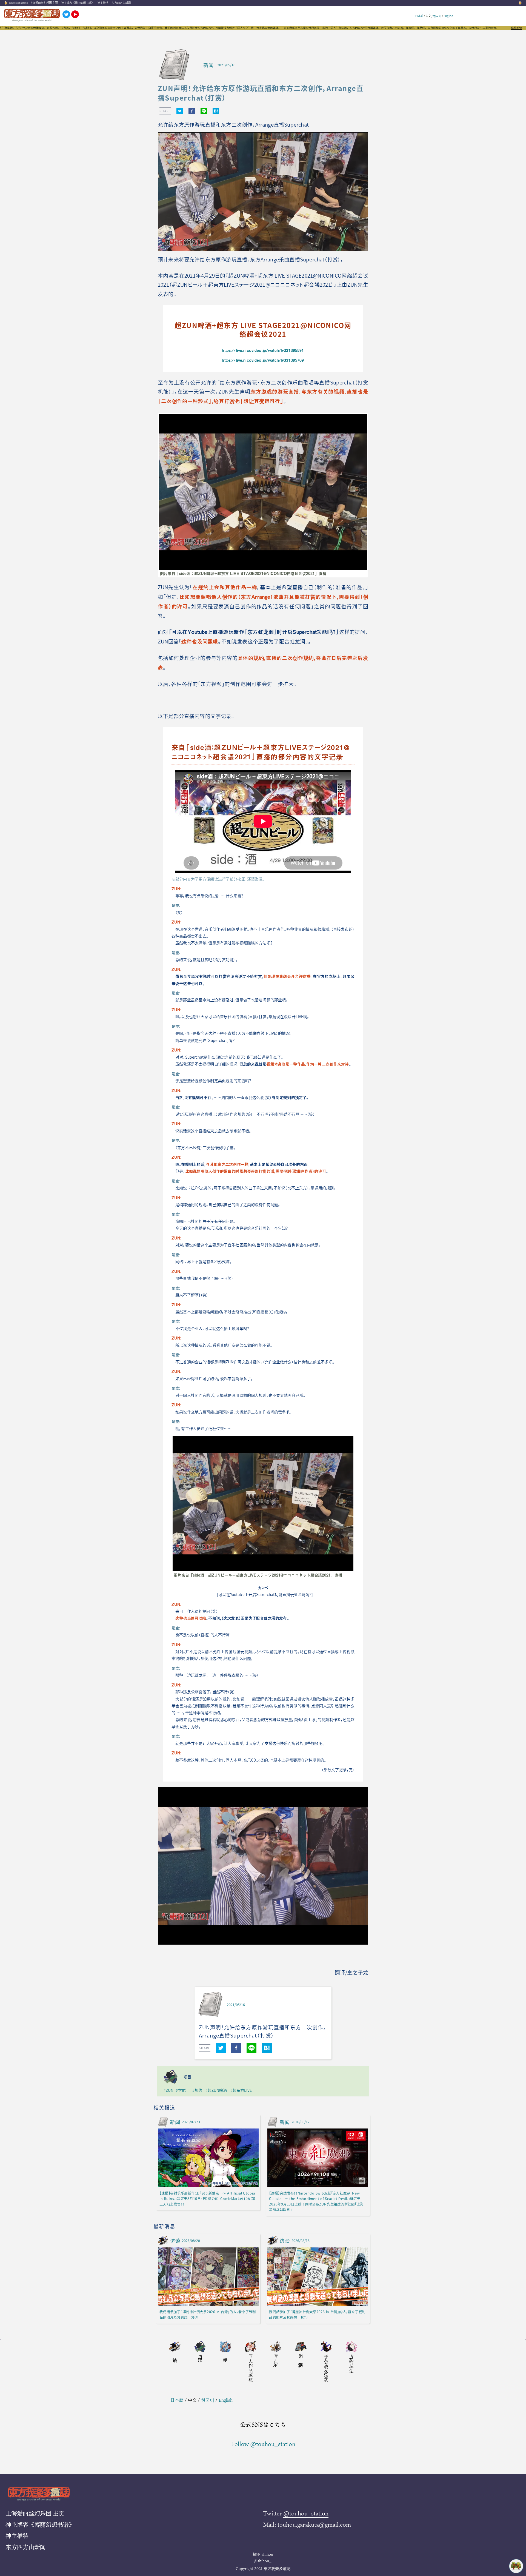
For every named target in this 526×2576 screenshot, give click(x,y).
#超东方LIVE (241, 2090)
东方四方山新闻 (121, 3)
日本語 (419, 16)
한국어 (437, 16)
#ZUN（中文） (176, 2090)
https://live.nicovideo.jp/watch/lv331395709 (263, 360)
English (448, 16)
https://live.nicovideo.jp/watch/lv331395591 (263, 350)
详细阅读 (516, 28)
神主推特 (103, 3)
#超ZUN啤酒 (216, 2090)
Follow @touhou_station (263, 2444)
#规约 (197, 2090)
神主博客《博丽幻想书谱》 (78, 3)
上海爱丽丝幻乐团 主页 (44, 3)
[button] (180, 111)
